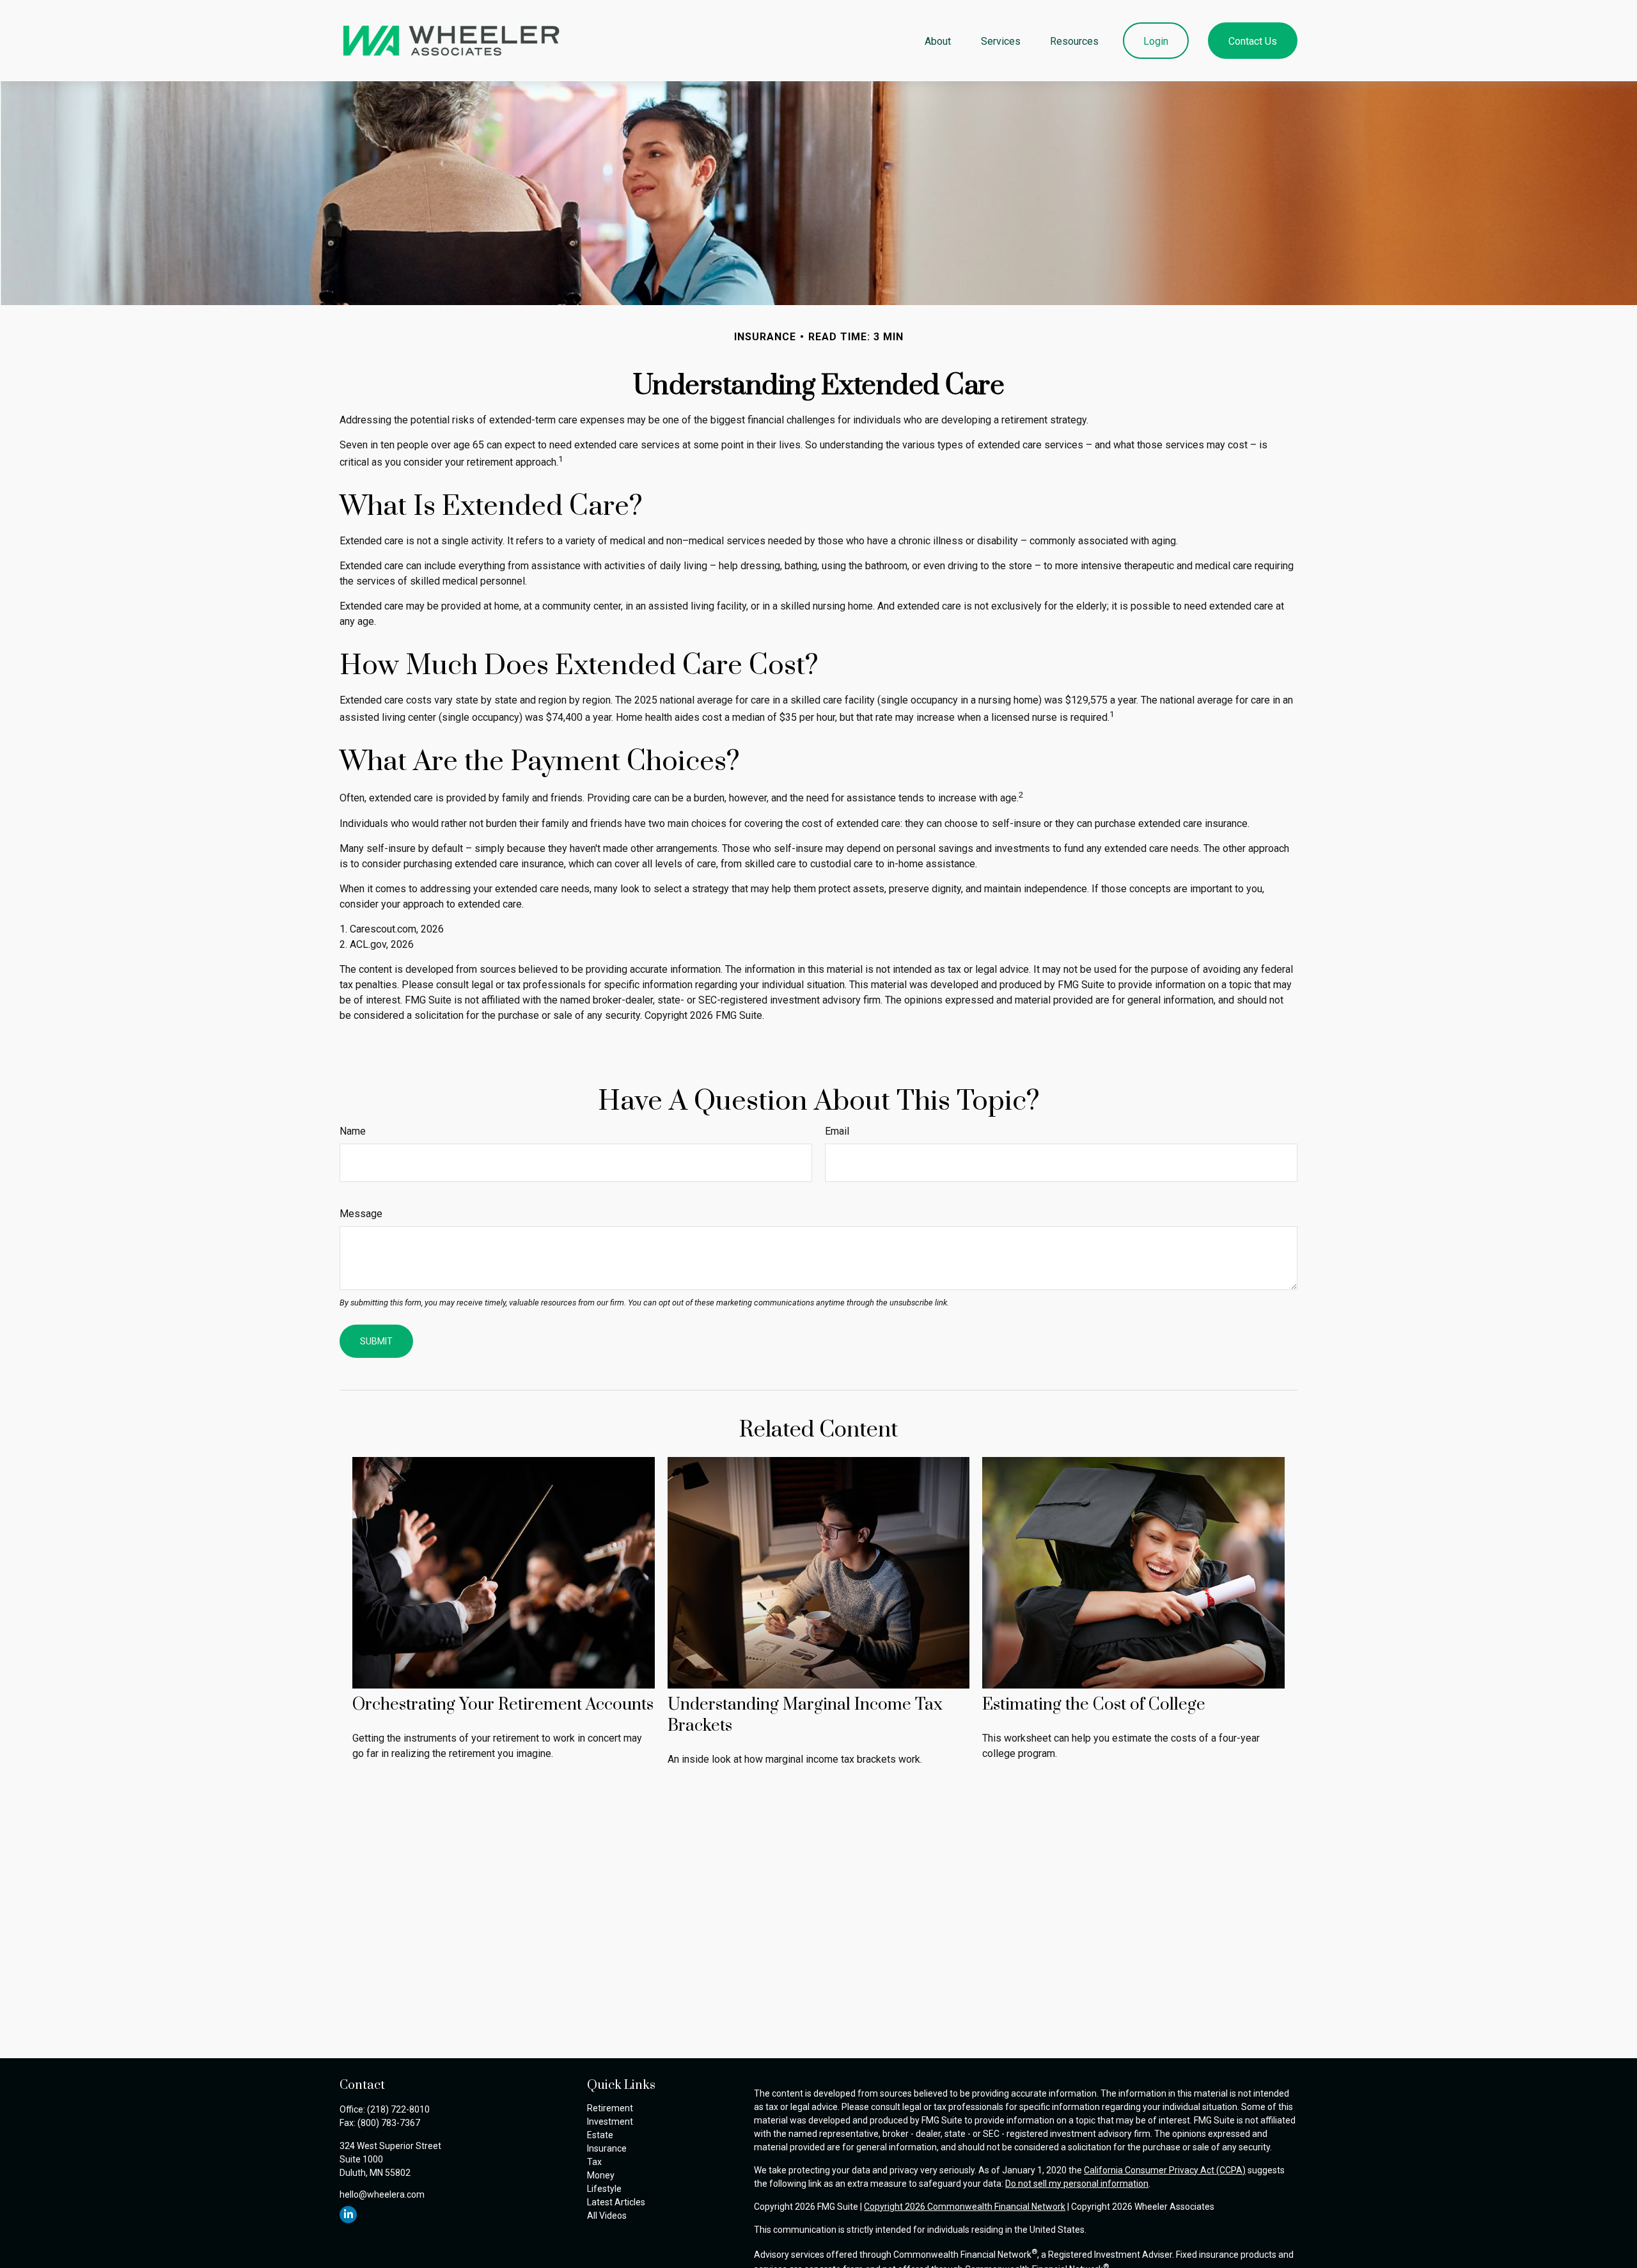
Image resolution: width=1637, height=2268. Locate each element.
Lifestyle (604, 2189)
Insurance (607, 2148)
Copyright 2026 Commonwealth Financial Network (965, 2207)
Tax (594, 2162)
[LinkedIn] (348, 2215)
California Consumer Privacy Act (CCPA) (1165, 2170)
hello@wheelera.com (382, 2194)
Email (837, 1131)
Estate (600, 2135)
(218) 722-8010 (398, 2109)
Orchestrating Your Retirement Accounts (503, 1705)
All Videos (607, 2216)
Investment (610, 2122)
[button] (938, 40)
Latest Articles (616, 2202)
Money (601, 2175)
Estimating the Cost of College (1094, 1705)
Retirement (610, 2108)
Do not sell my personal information (1077, 2184)
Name (353, 1131)
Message (361, 1214)
